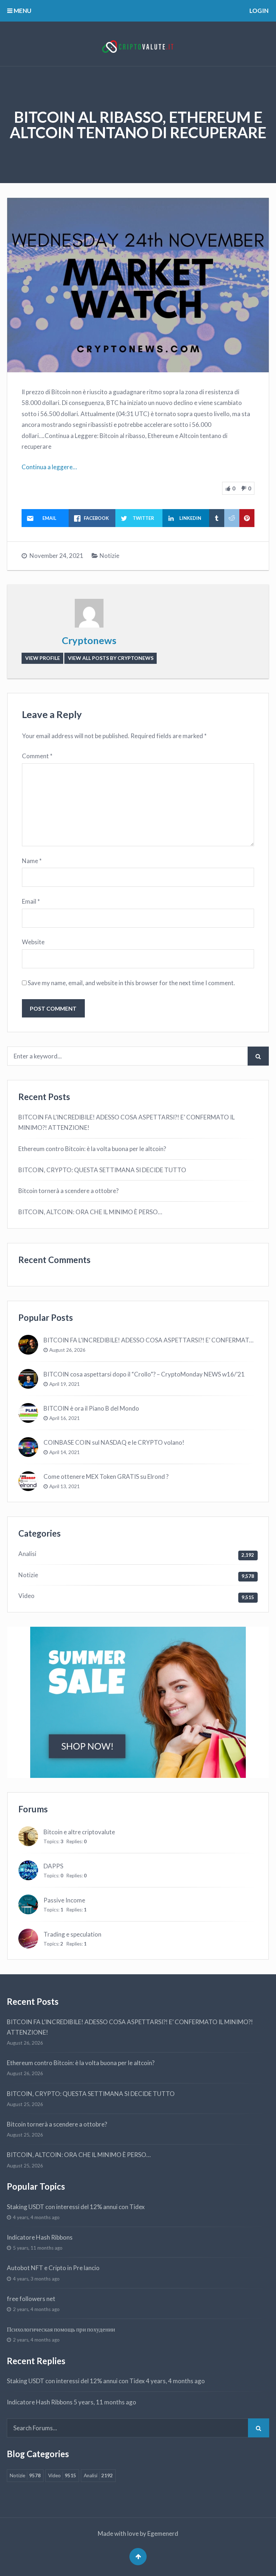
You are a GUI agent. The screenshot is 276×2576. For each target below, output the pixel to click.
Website (33, 942)
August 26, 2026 (67, 1350)
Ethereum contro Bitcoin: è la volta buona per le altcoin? (92, 1149)
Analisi (27, 1554)
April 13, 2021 (65, 1486)
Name (32, 861)
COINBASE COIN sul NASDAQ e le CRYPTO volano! (114, 1442)
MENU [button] (22, 11)
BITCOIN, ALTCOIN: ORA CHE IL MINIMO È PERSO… (90, 1212)
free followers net (31, 2299)
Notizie (109, 556)
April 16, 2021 (65, 1418)
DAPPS (53, 1866)
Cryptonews (89, 640)
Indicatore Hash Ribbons (40, 2237)
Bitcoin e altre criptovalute (79, 1832)
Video (26, 1596)
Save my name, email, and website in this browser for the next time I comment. (131, 983)
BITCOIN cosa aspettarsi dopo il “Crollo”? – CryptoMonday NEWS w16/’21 (144, 1374)
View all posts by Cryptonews (111, 658)
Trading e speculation (72, 1934)
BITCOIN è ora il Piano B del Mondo (91, 1408)
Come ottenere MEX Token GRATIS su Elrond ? (106, 1476)
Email (31, 901)
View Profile (43, 658)
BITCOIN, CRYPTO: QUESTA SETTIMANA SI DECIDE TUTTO (102, 1170)
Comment (37, 756)
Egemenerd (163, 2533)
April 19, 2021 (65, 1384)
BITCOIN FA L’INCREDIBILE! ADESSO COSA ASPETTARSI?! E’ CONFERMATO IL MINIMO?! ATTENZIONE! (126, 1122)
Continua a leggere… (49, 467)
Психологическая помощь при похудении (61, 2329)
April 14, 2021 (65, 1452)
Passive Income (64, 1900)
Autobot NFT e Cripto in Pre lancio (53, 2268)
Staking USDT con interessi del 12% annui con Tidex (76, 2207)
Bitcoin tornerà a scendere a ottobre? (68, 1191)
